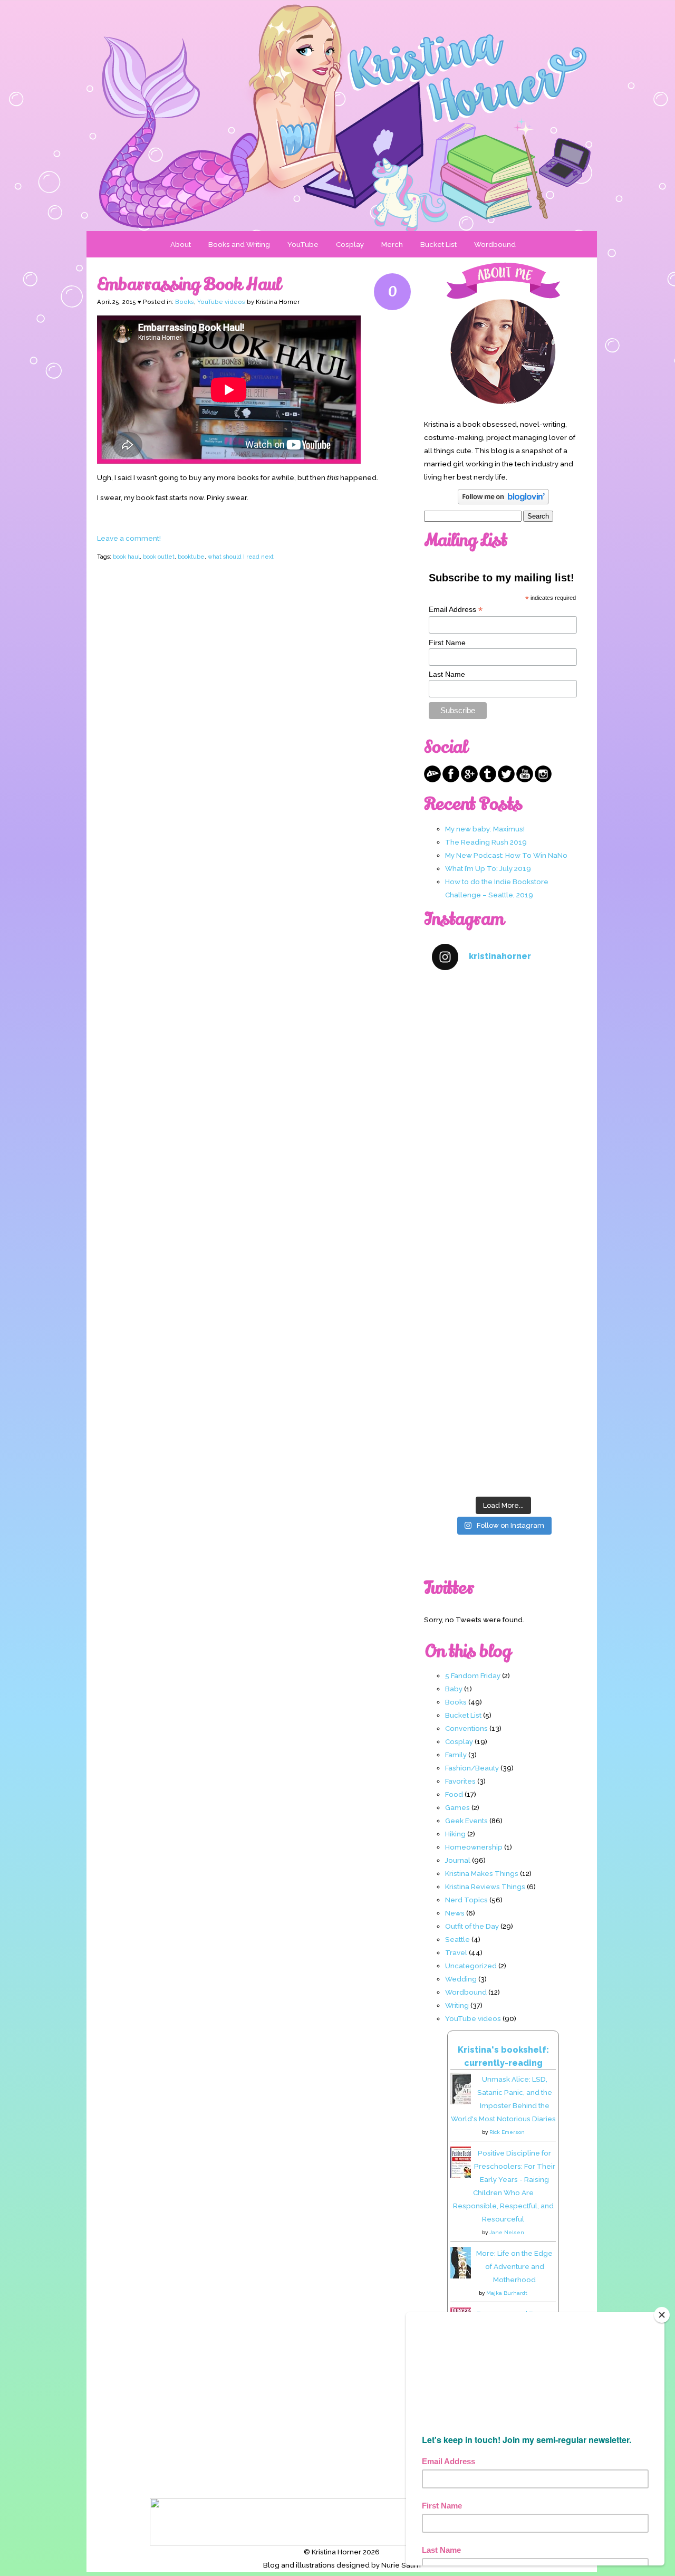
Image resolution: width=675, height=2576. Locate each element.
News (455, 1913)
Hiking (455, 1834)
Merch (392, 244)
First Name (447, 643)
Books (185, 302)
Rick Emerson (507, 2132)
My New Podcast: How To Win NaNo (506, 855)
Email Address (456, 610)
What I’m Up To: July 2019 (488, 868)
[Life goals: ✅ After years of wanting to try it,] (503, 1448)
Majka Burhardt (507, 2293)
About (181, 244)
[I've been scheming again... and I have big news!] (503, 1277)
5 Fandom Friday (473, 1675)
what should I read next (241, 557)
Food (454, 1794)
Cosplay (350, 244)
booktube (191, 557)
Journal (458, 1860)
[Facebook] (451, 780)
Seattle (457, 1939)
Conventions (466, 1728)
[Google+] (469, 780)
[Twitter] (506, 780)
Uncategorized (471, 1966)
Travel (456, 1952)
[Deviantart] (432, 780)
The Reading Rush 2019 (486, 842)
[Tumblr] (488, 780)
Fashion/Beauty (472, 1768)
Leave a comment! (129, 538)
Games (457, 1807)
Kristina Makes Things (482, 1873)
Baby (454, 1689)
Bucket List (438, 244)
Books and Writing (239, 244)
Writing (457, 2005)
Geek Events (466, 1821)
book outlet (159, 557)
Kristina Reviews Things (485, 1886)
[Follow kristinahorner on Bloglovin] (503, 502)
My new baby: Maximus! (485, 829)
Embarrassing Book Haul (189, 284)
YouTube (303, 244)
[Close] (662, 2315)
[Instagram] (543, 780)
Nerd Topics (466, 1900)
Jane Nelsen (507, 2232)
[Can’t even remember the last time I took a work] (503, 1108)
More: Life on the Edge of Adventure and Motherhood (514, 2266)
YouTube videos (221, 302)
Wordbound (495, 244)
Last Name (447, 674)
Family (456, 1755)
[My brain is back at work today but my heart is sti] (503, 1193)
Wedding (461, 1979)
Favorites (460, 1781)
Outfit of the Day (472, 1926)
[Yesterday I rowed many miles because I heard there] (503, 1023)
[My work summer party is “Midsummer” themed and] (503, 1362)
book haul (126, 557)
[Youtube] (525, 780)
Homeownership (474, 1847)
